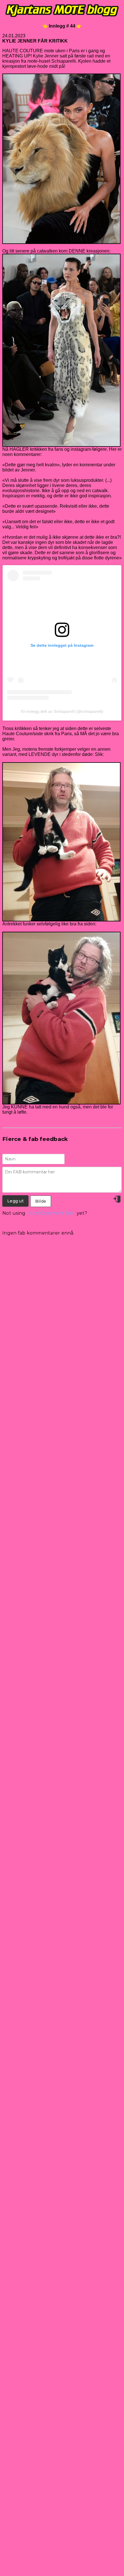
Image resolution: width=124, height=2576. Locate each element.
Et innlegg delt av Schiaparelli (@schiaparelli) (62, 711)
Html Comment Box (51, 1213)
